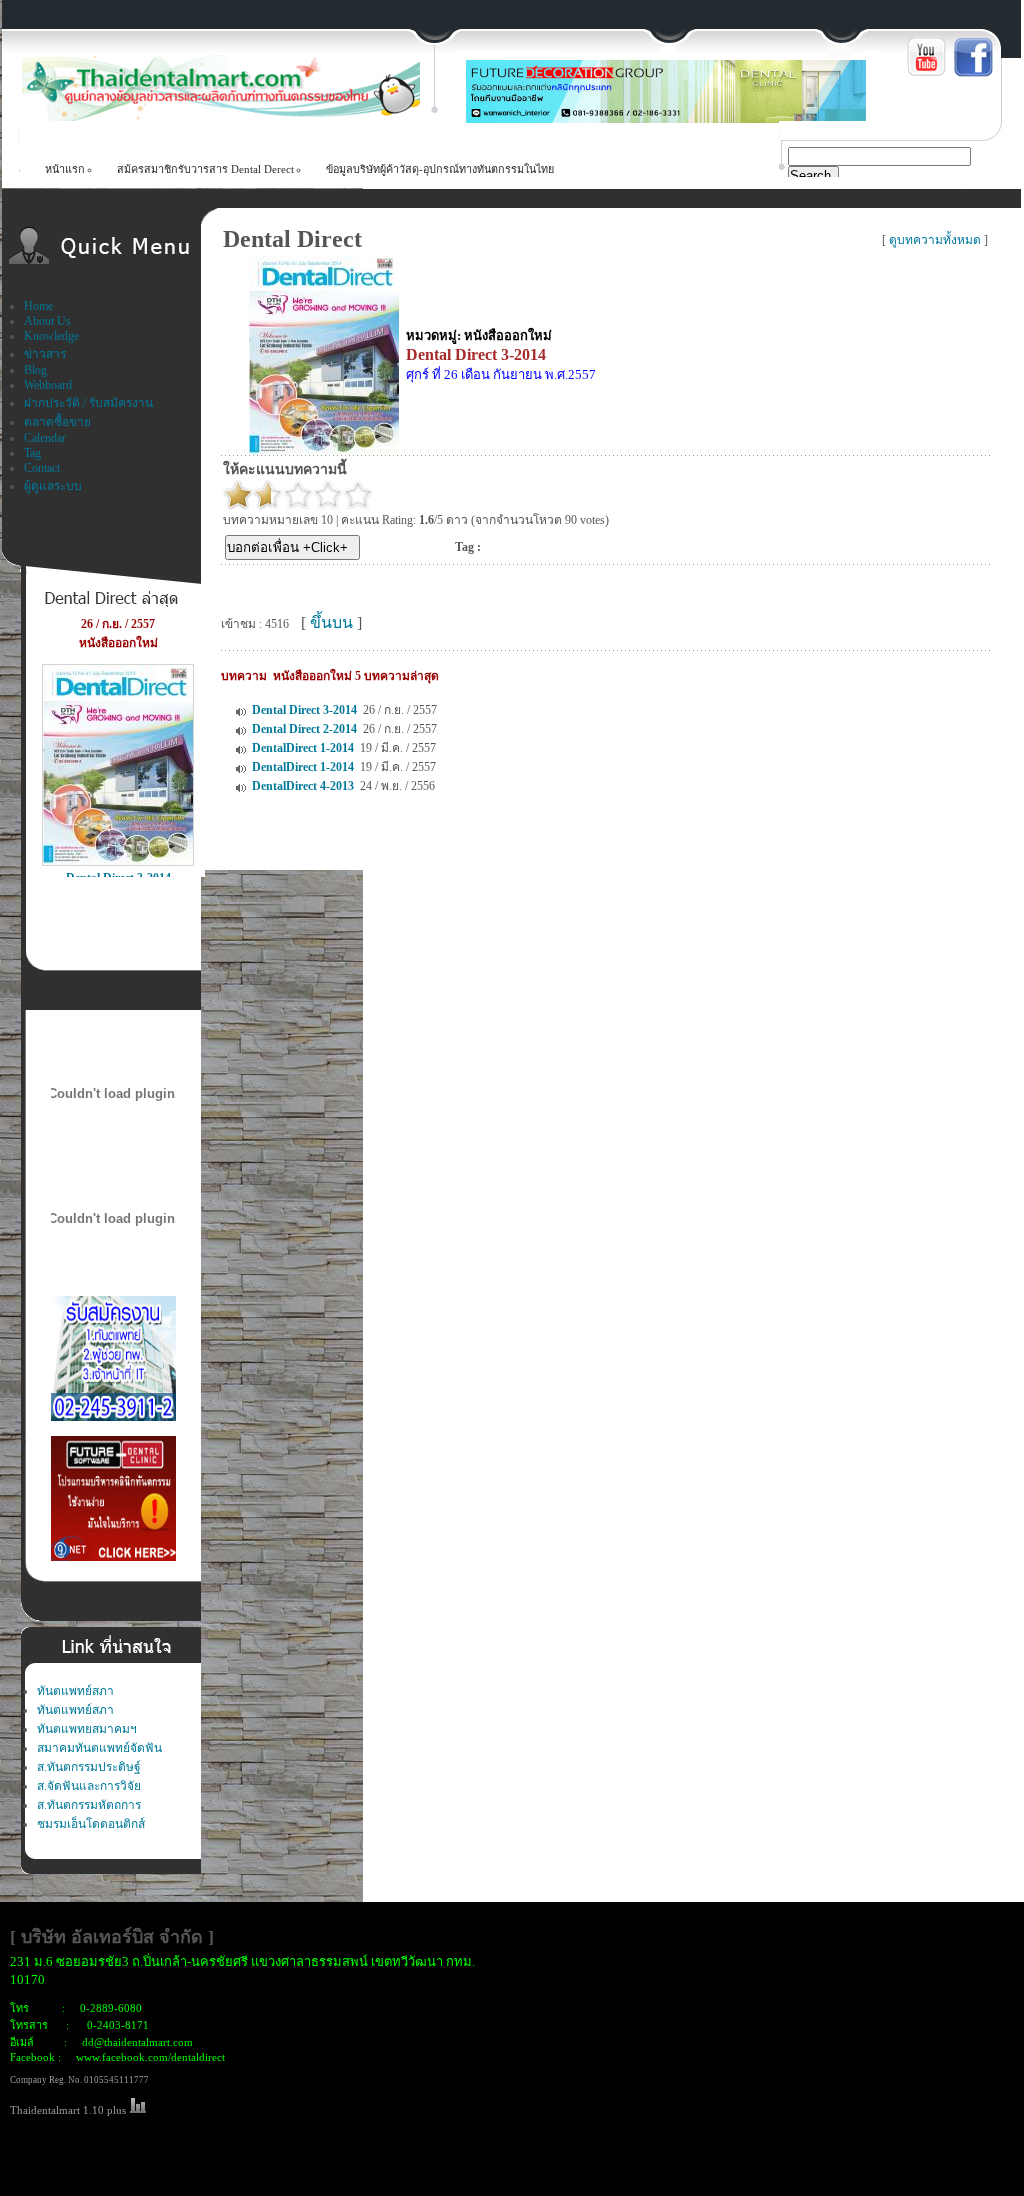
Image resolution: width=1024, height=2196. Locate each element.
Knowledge (51, 336)
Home (38, 306)
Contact (42, 468)
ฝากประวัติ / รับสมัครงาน (88, 403)
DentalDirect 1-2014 (303, 748)
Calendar (45, 438)
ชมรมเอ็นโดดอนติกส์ (91, 1824)
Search (810, 175)
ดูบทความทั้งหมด (935, 240)
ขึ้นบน (331, 622)
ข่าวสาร (45, 354)
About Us (47, 321)
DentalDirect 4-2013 (303, 786)
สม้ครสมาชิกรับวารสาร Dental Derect (205, 169)
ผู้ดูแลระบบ (53, 486)
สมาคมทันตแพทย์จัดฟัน (99, 1748)
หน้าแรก (65, 169)
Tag (32, 453)
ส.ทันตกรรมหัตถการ (89, 1805)
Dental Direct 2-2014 (304, 729)
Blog (35, 370)
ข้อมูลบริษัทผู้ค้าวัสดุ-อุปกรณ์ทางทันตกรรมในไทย (440, 169)
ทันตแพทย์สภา (75, 1691)
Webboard (48, 385)
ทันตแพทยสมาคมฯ (87, 1729)
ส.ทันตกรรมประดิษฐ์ (89, 1767)
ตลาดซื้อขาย (57, 422)
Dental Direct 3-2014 (304, 710)
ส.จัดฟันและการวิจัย (89, 1786)
